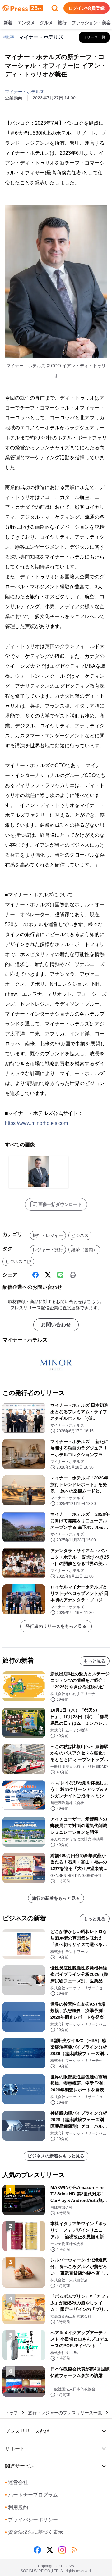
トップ (12, 2413)
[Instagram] (62, 2550)
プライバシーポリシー (31, 2520)
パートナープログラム (31, 2495)
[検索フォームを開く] (55, 8)
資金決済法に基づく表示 (34, 2532)
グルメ (46, 23)
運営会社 (16, 2482)
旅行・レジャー (48, 1235)
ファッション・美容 (91, 23)
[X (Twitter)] (48, 1275)
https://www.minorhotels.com (36, 1123)
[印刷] (73, 1275)
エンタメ (26, 23)
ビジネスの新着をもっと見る (56, 2156)
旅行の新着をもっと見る (56, 1898)
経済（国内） (84, 1250)
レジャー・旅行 (48, 1250)
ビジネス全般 (18, 1261)
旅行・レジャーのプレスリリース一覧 (65, 2413)
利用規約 (16, 2507)
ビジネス (80, 1235)
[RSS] (75, 2550)
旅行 (62, 23)
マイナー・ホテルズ (25, 92)
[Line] (60, 1275)
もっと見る (95, 1661)
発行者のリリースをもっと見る (56, 1626)
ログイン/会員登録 (86, 8)
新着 (8, 23)
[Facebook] (35, 1275)
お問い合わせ (56, 1325)
